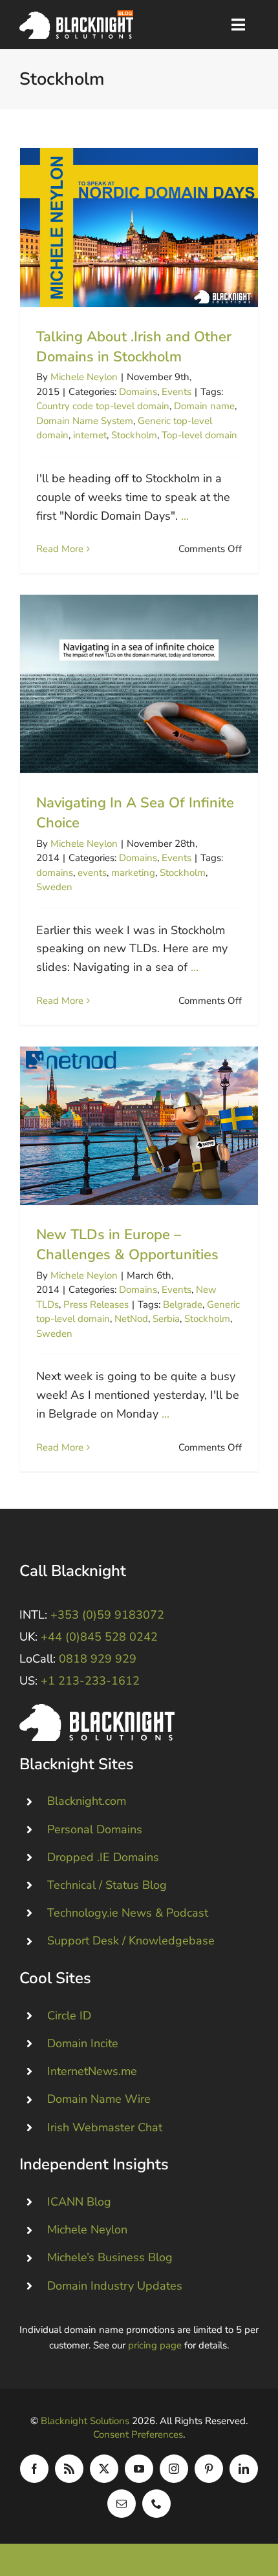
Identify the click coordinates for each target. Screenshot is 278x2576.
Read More (60, 549)
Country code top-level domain (103, 406)
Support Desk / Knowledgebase (131, 1941)
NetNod (131, 1319)
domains (55, 873)
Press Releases (96, 1304)
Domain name (204, 406)
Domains (138, 392)
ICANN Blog (79, 2202)
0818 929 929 (98, 1659)
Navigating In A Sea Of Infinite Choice (139, 684)
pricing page (155, 2345)
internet (90, 435)
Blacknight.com (87, 1801)
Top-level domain (199, 435)
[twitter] (104, 2469)
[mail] (122, 2504)
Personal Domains (95, 1829)
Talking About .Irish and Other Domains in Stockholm (139, 227)
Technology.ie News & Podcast (128, 1913)
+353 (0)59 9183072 (107, 1615)
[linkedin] (244, 2469)
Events (176, 392)
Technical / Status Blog (107, 1885)
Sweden (54, 887)
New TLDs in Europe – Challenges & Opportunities (139, 1126)
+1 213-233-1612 (90, 1681)
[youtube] (139, 2469)
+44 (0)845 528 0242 (99, 1637)
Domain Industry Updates (115, 2286)
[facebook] (34, 2469)
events (92, 873)
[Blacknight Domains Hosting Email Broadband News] (76, 16)
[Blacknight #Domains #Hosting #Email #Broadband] (97, 1710)
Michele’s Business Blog (110, 2257)
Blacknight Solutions (85, 2421)
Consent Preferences (138, 2434)
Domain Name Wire (99, 2099)
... (185, 516)
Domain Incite (83, 2043)
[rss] (69, 2469)
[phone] (156, 2504)
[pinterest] (209, 2469)
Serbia (166, 1319)
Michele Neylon (84, 377)
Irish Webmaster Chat (105, 2127)
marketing (133, 873)
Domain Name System (85, 421)
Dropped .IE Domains (103, 1857)
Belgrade (183, 1304)
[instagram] (174, 2469)
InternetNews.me (92, 2071)
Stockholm (134, 435)
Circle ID (69, 2016)
